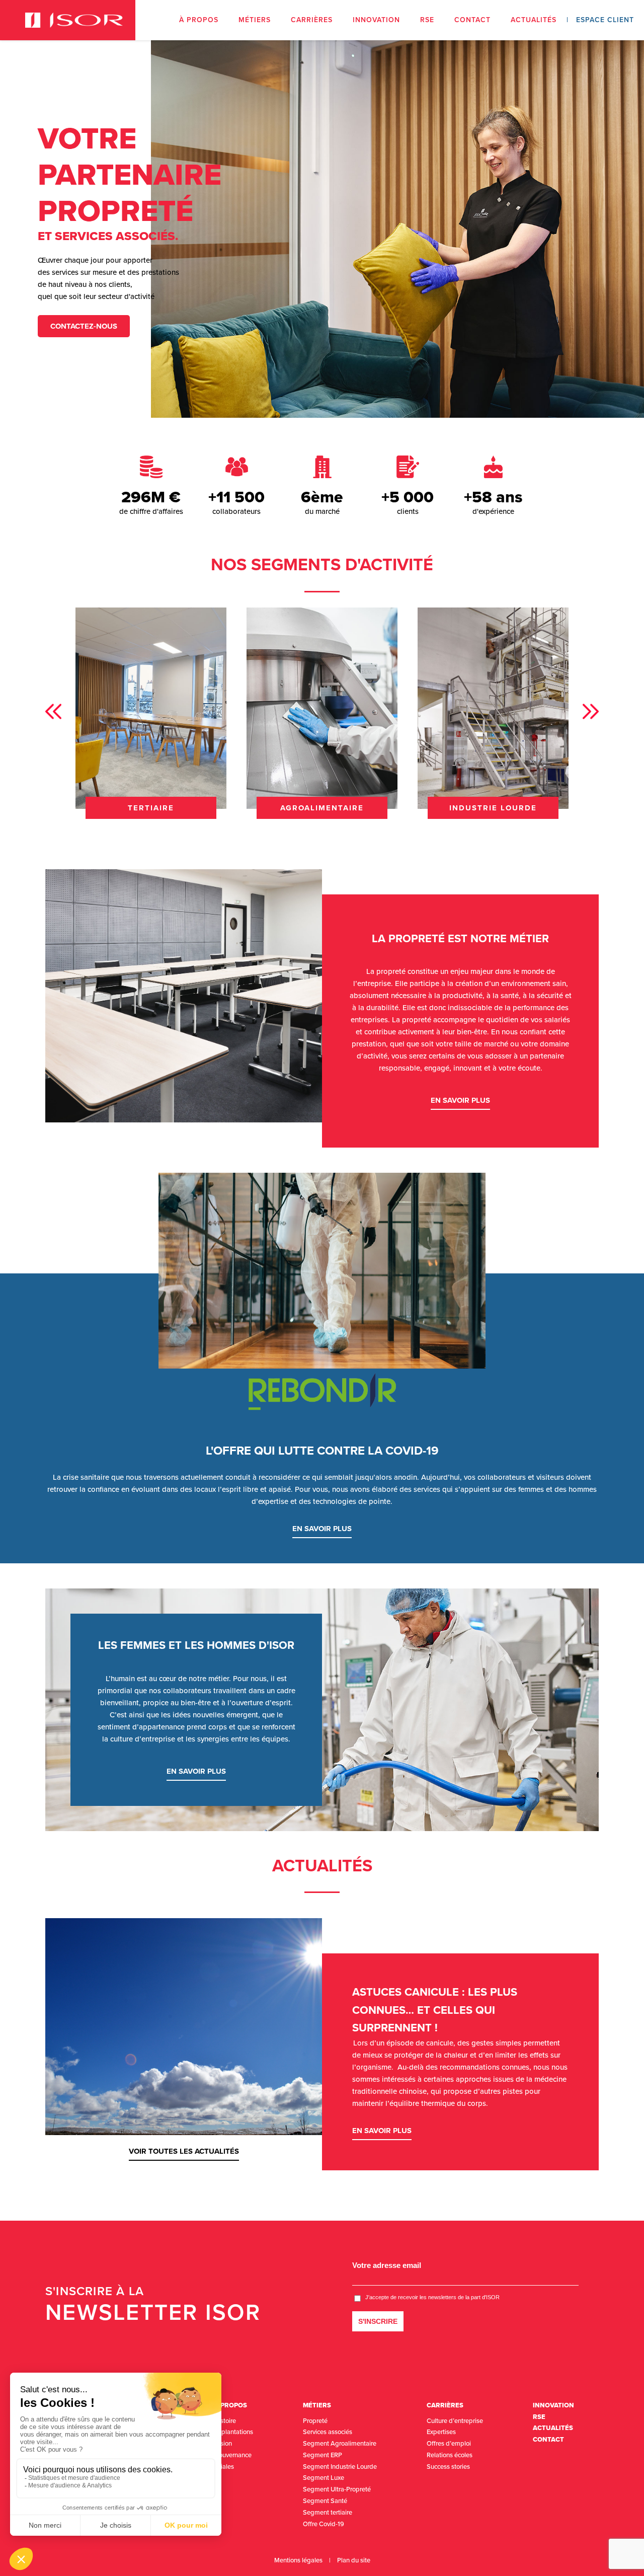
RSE (427, 20)
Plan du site (354, 2560)
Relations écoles (450, 2455)
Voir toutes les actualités (184, 2151)
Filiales (224, 2467)
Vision (223, 2444)
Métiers (255, 20)
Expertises (441, 2432)
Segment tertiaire (328, 2513)
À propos (199, 20)
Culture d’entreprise (455, 2421)
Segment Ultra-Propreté (337, 2489)
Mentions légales (298, 2560)
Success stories (448, 2467)
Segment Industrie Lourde (340, 2467)
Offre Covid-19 (324, 2524)
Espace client (605, 20)
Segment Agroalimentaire (340, 2444)
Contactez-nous (84, 326)
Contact (472, 20)
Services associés (328, 2432)
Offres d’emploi (449, 2444)
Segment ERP (323, 2455)
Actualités (534, 20)
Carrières (312, 20)
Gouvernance (233, 2455)
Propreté (315, 2421)
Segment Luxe (324, 2478)
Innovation (376, 20)
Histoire (225, 2421)
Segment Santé (325, 2501)
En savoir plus (460, 1100)
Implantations (234, 2432)
